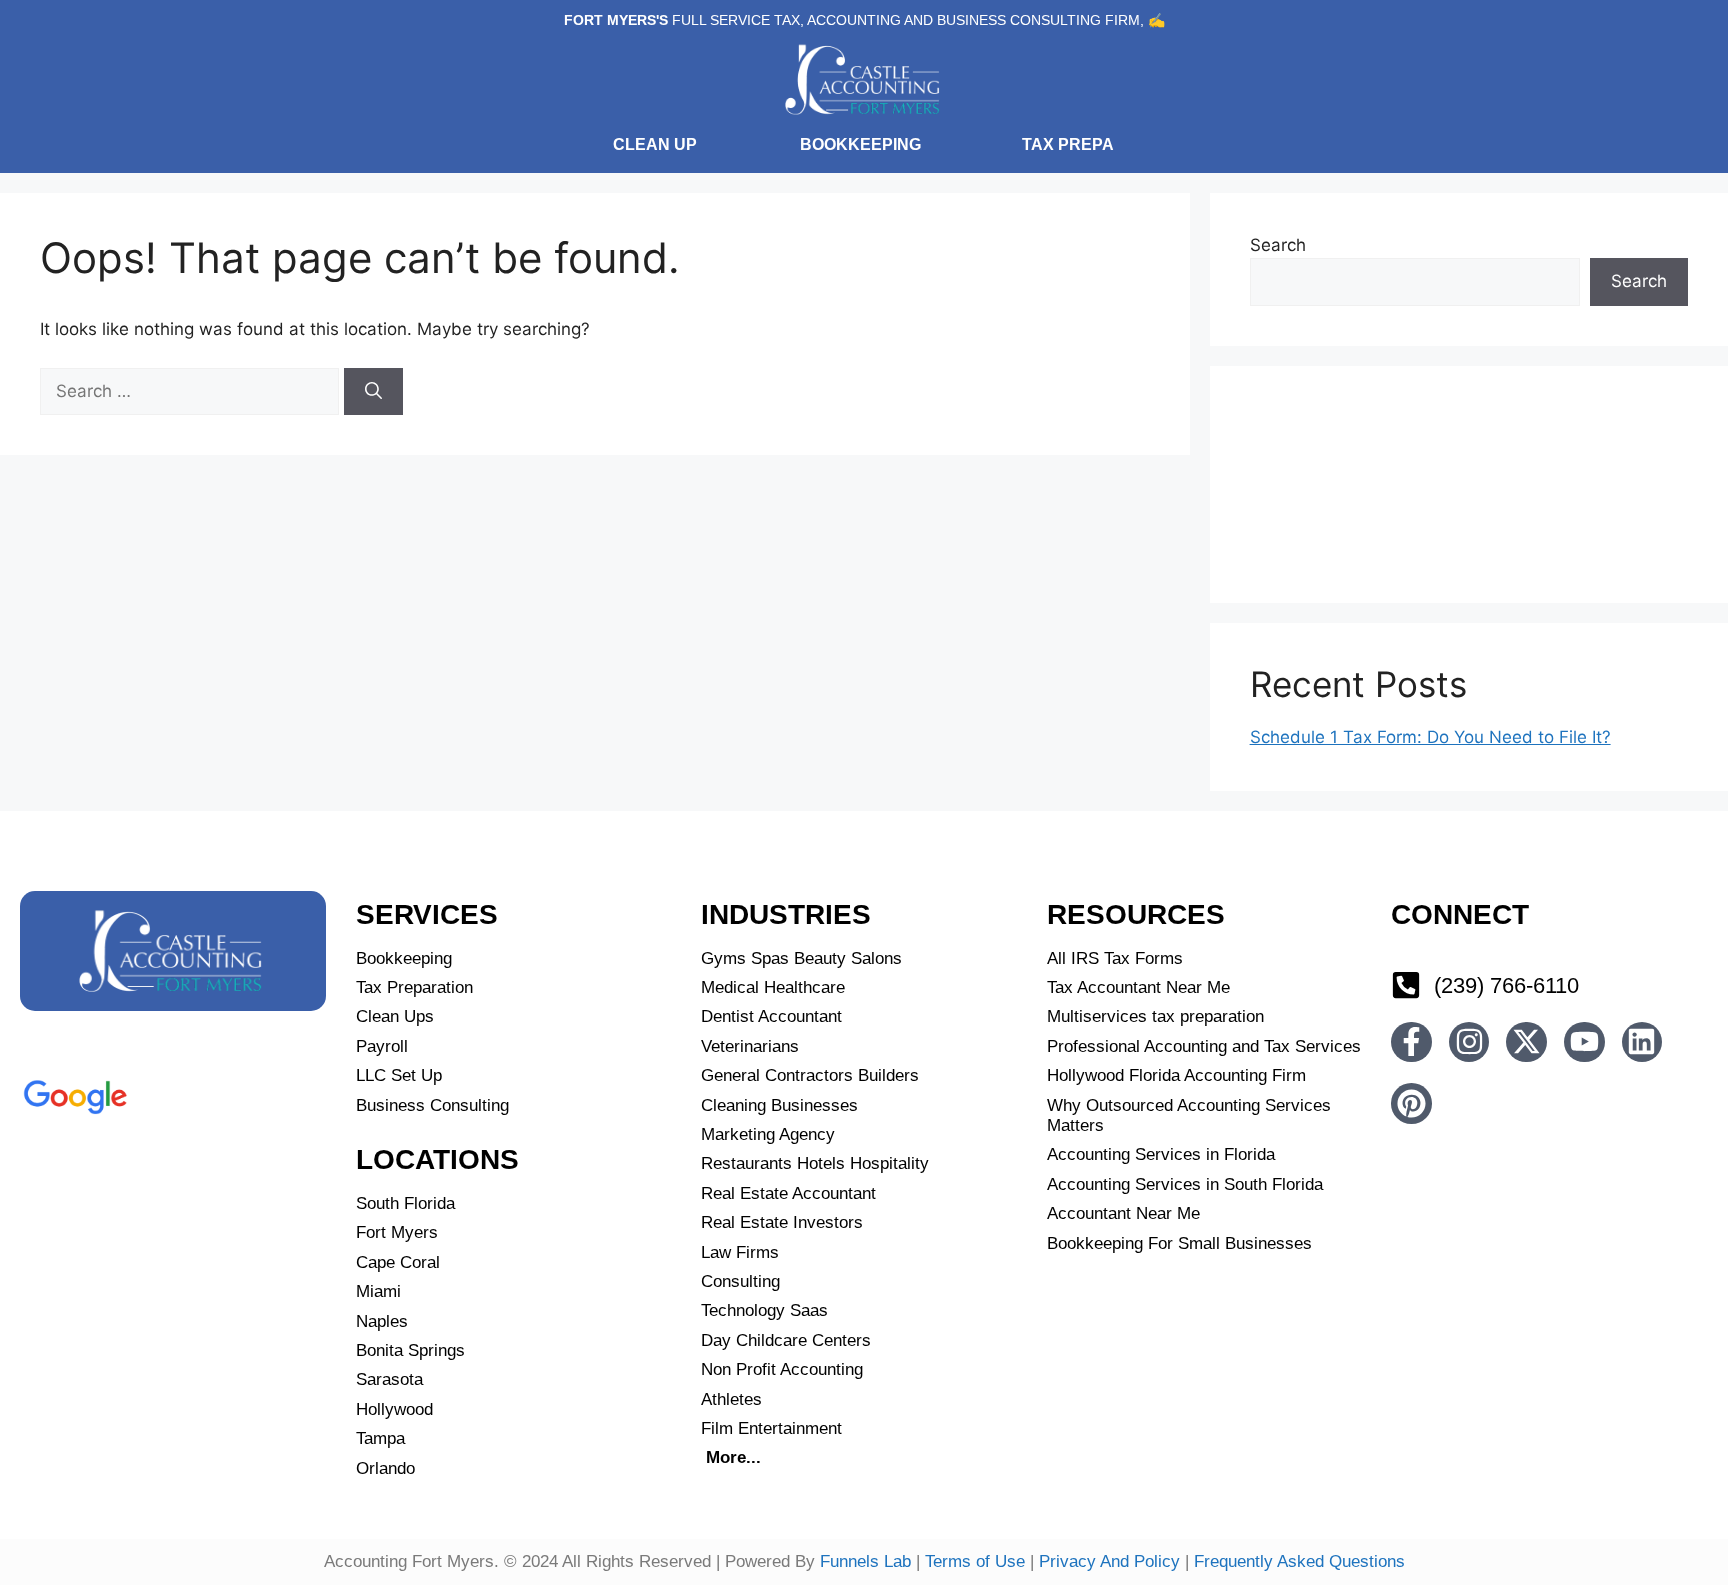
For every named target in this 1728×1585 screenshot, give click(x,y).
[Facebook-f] (1411, 1042)
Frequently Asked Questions (1299, 1561)
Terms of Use (975, 1561)
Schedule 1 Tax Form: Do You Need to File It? (1430, 737)
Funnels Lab (865, 1561)
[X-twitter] (1526, 1042)
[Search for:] (192, 391)
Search (1278, 245)
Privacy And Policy (1109, 1561)
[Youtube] (1584, 1042)
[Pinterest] (1411, 1103)
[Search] (373, 392)
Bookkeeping (860, 144)
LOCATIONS (437, 1159)
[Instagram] (1469, 1042)
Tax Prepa (1068, 144)
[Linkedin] (1642, 1042)
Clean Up (655, 144)
